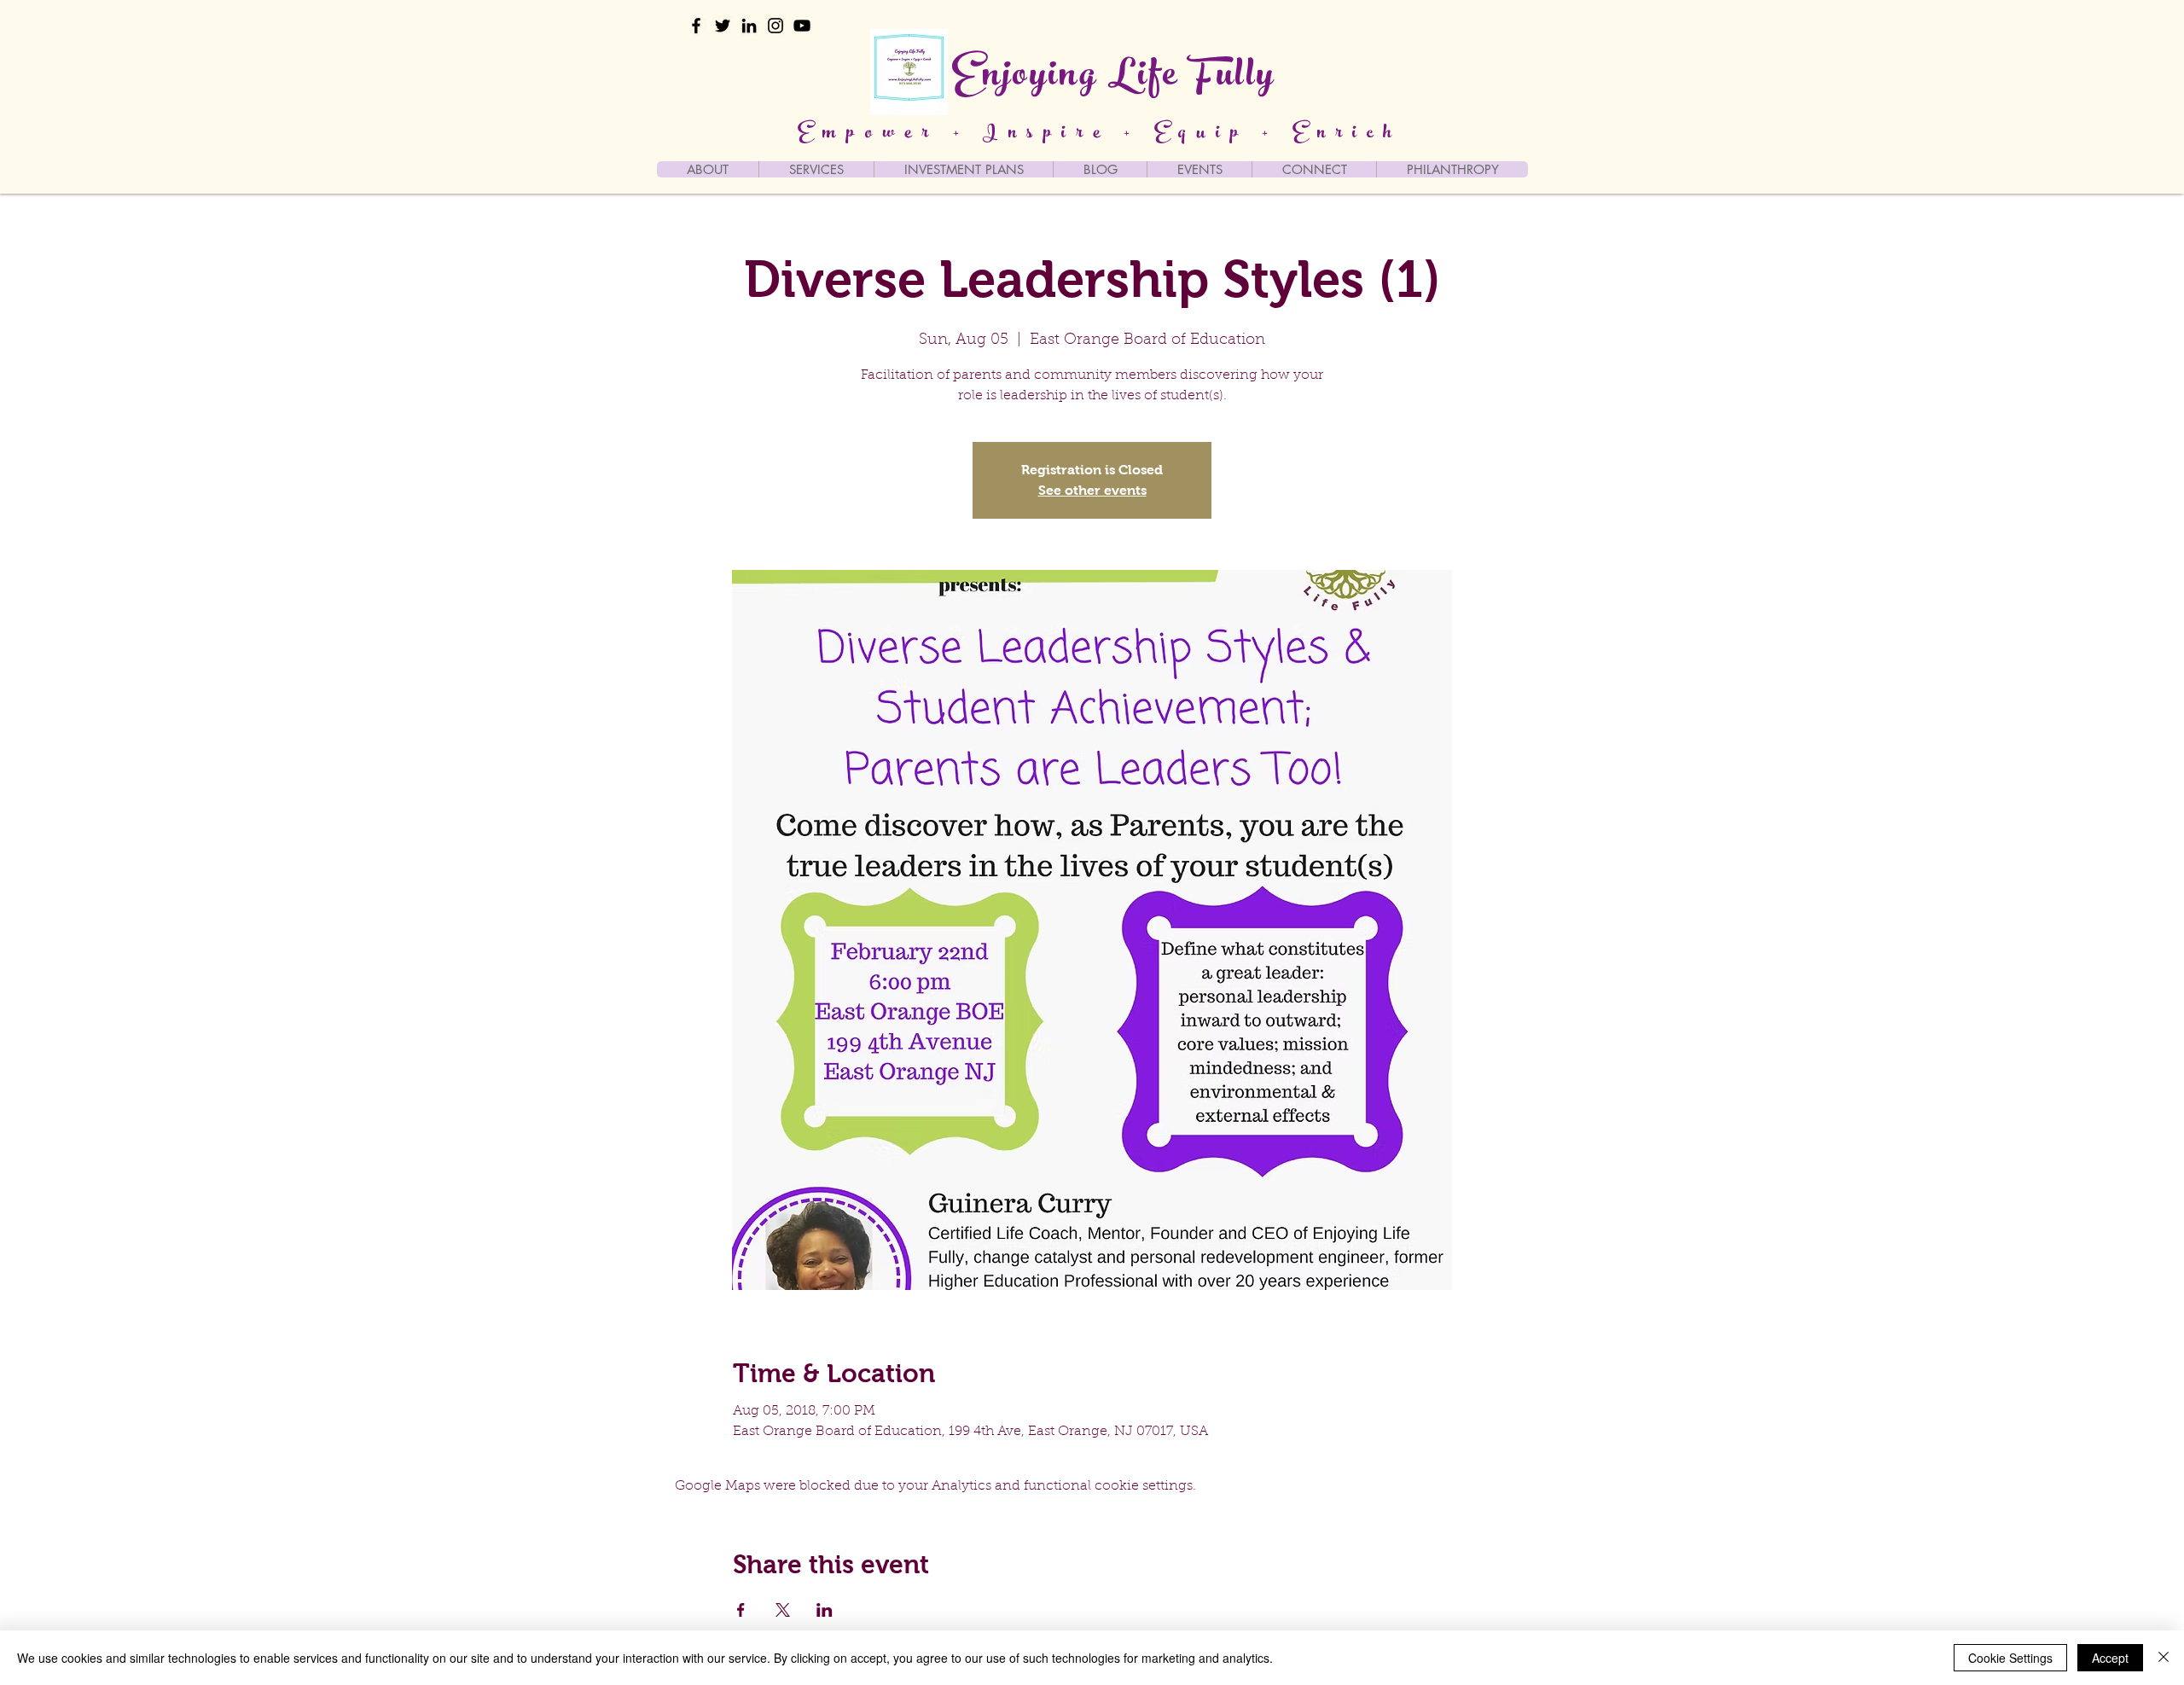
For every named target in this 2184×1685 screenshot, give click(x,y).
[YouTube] (802, 26)
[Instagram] (775, 26)
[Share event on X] (783, 1610)
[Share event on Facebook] (741, 1610)
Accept (2110, 1658)
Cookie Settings (2010, 1658)
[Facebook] (696, 26)
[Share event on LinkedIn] (825, 1610)
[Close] (2164, 1658)
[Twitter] (723, 26)
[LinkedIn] (749, 26)
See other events (1092, 490)
